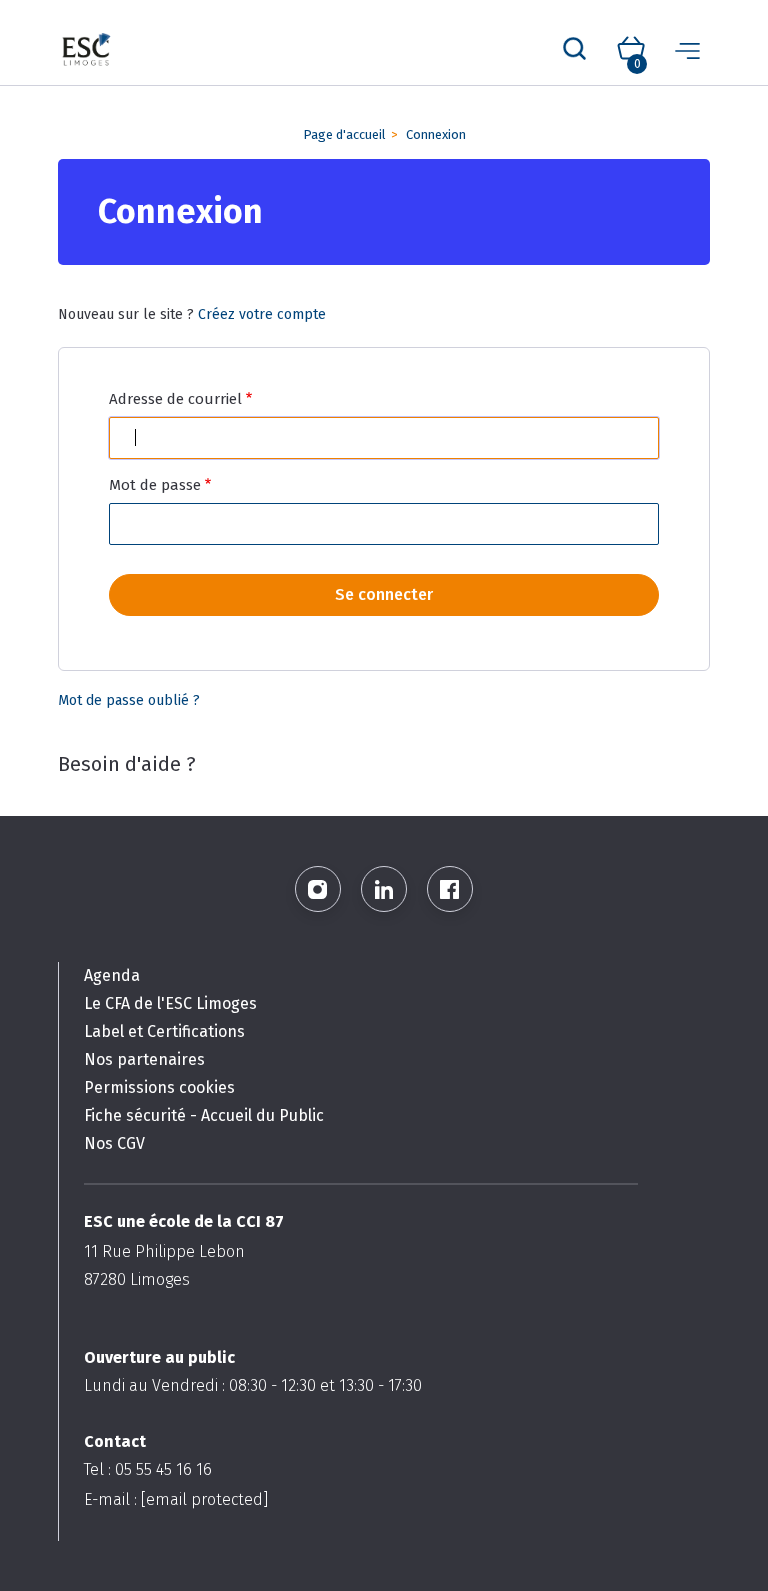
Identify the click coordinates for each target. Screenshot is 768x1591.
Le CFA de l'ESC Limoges (170, 1003)
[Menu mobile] (687, 50)
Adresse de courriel (175, 399)
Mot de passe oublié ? (129, 700)
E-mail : (176, 1499)
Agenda (112, 975)
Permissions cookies (159, 1087)
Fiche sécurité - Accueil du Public (204, 1115)
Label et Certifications (164, 1031)
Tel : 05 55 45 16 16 (148, 1469)
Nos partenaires (144, 1059)
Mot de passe (155, 485)
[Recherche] (574, 50)
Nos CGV (114, 1143)
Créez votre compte (262, 314)
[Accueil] (87, 50)
